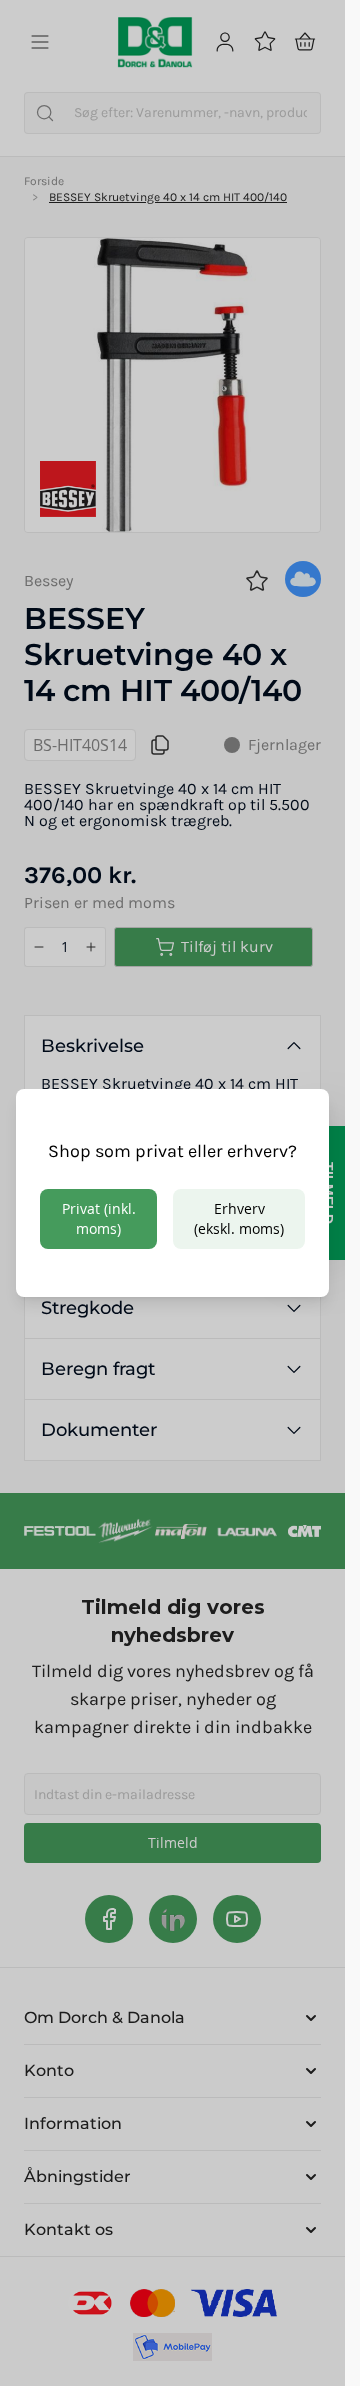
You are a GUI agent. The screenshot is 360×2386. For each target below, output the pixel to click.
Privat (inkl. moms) (99, 1218)
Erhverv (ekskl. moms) (239, 1218)
